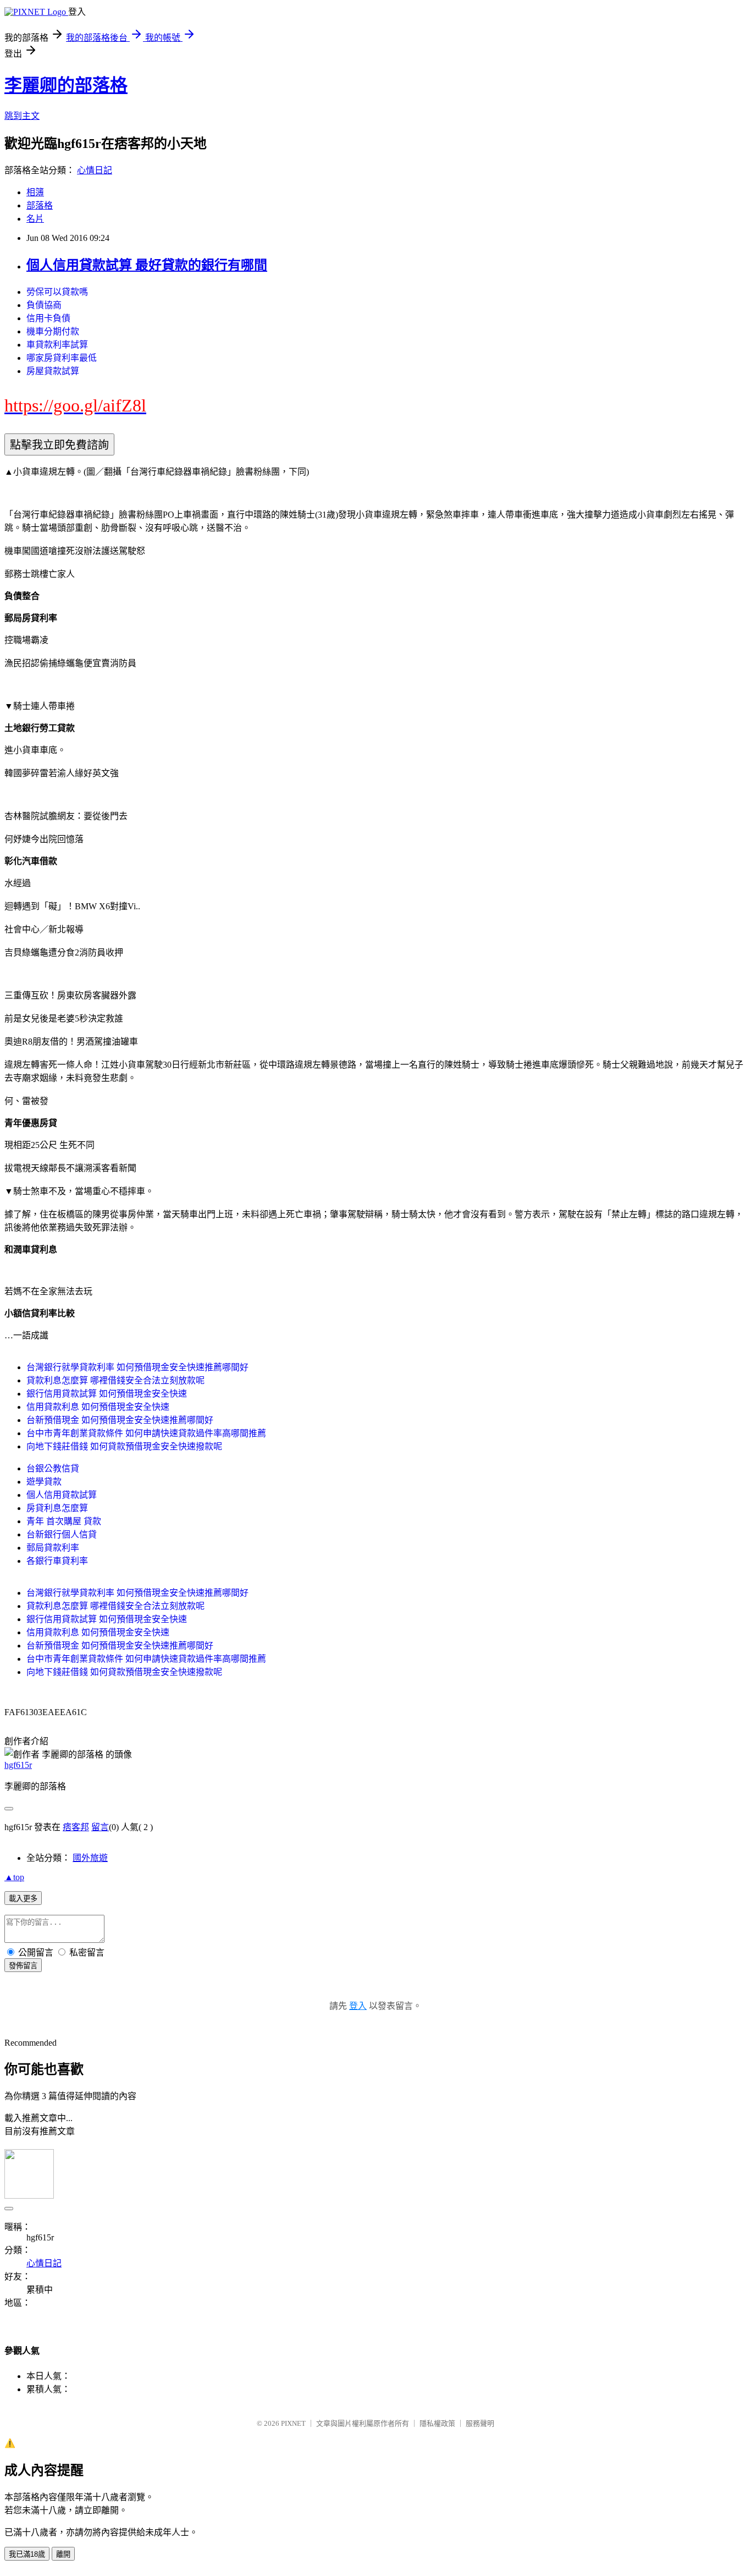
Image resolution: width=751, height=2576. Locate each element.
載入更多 (23, 1899)
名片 (35, 219)
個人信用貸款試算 (62, 1495)
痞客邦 (76, 1827)
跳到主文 (22, 116)
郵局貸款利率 (53, 1548)
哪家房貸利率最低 (62, 358)
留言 (100, 1827)
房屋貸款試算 (53, 371)
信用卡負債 (48, 318)
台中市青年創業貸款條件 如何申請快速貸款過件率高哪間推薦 (146, 1433)
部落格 (40, 205)
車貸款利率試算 (57, 345)
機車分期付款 (53, 331)
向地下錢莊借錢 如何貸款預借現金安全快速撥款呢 (124, 1446)
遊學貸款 (44, 1482)
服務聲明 (480, 2423)
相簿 (35, 192)
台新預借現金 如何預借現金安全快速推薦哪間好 (120, 1420)
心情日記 (95, 170)
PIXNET (293, 2423)
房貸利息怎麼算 (57, 1508)
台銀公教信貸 (53, 1468)
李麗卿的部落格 (66, 85)
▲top (14, 1877)
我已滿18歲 (27, 2554)
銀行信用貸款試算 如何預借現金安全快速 (107, 1394)
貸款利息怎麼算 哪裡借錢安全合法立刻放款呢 (115, 1380)
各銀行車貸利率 (57, 1561)
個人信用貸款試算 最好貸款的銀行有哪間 (147, 265)
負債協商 (44, 305)
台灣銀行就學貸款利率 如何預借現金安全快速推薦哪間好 (137, 1367)
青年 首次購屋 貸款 (64, 1521)
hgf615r (18, 1765)
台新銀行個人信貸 (62, 1534)
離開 (63, 2554)
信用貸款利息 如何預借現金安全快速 (98, 1407)
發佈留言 (23, 1966)
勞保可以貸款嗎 (57, 292)
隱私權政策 (437, 2423)
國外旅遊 (90, 1858)
